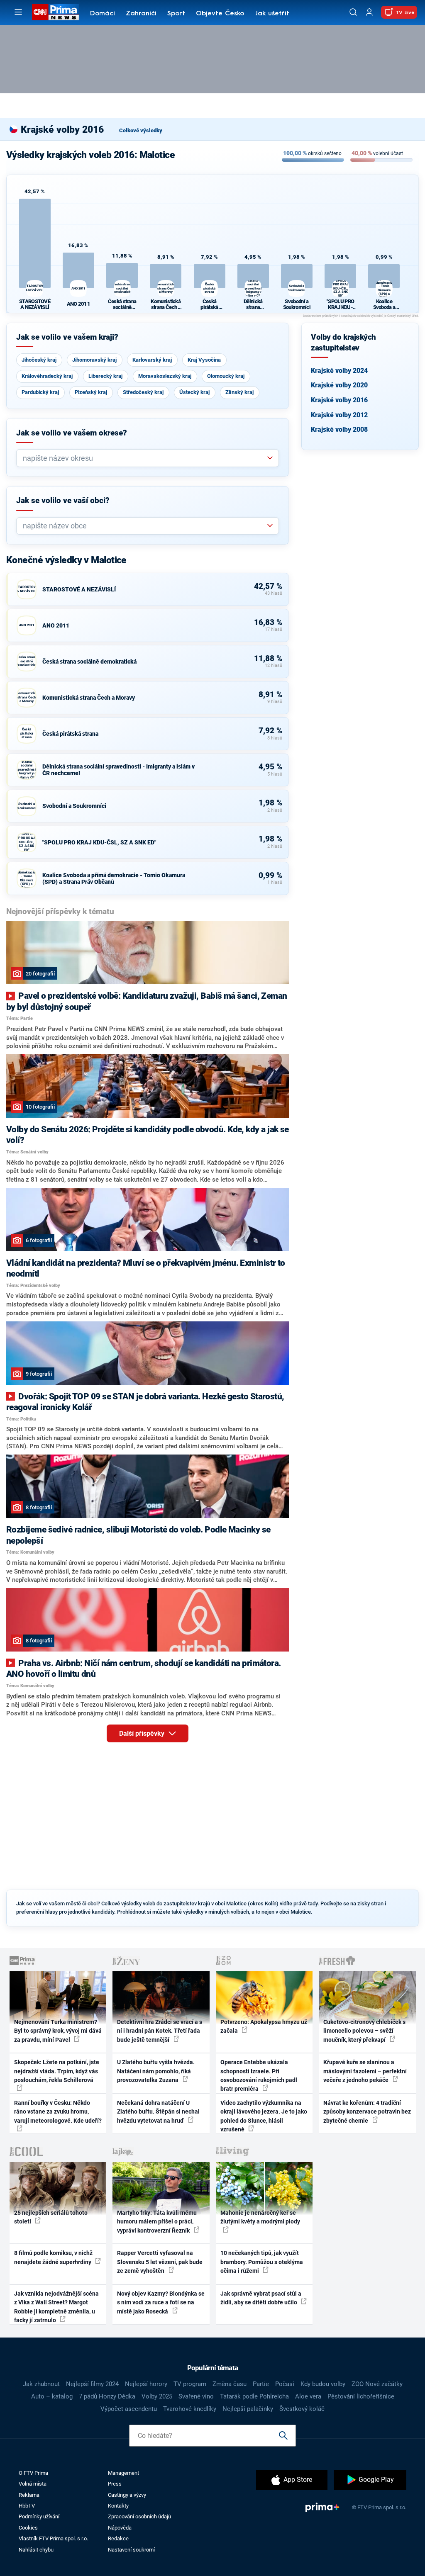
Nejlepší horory (146, 2384)
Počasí (285, 2384)
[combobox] (144, 458)
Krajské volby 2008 (339, 429)
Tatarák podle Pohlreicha (254, 2396)
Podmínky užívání (39, 2516)
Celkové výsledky (141, 130)
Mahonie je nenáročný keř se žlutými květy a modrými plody (260, 2217)
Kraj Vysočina (204, 360)
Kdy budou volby (323, 2384)
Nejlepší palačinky (248, 2409)
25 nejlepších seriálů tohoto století (51, 2217)
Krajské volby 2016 (339, 400)
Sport (176, 14)
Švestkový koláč (302, 2409)
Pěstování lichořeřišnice (361, 2396)
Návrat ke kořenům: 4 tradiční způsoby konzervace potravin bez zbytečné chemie (367, 2112)
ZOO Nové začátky (377, 2384)
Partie (261, 2384)
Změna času (230, 2384)
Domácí (103, 14)
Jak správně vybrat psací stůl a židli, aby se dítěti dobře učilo (261, 2298)
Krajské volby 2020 (339, 385)
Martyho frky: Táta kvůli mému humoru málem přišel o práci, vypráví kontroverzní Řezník (157, 2222)
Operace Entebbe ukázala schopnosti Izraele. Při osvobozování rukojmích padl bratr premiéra (259, 2075)
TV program (190, 2384)
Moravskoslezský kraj (165, 376)
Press (115, 2484)
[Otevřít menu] (18, 12)
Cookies (28, 2528)
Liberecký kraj (105, 376)
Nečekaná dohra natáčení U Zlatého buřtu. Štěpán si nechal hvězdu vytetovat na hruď (158, 2112)
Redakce (118, 2538)
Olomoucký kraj (226, 376)
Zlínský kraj (239, 392)
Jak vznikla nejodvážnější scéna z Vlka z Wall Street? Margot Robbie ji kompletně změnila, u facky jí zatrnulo (56, 2307)
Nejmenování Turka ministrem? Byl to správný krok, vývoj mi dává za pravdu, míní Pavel (58, 2031)
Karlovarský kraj (152, 360)
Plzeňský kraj (91, 392)
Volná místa (33, 2484)
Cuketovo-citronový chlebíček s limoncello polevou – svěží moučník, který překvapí (364, 2031)
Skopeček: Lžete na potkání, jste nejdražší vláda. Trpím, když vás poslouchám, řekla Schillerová (57, 2071)
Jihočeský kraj (39, 360)
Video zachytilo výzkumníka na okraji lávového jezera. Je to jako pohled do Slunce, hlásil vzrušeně (264, 2116)
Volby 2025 (157, 2396)
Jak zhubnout (41, 2384)
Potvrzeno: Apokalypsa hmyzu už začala (264, 2026)
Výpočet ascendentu (129, 2409)
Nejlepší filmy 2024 (92, 2384)
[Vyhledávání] (353, 12)
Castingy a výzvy (127, 2495)
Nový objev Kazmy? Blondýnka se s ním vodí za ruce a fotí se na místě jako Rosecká (161, 2302)
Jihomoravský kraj (94, 360)
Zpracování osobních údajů (139, 2516)
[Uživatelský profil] (369, 12)
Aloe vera (308, 2396)
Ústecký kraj (194, 392)
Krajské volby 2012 (339, 415)
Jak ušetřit (272, 14)
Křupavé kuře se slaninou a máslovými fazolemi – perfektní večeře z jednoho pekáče (365, 2071)
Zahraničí (141, 14)
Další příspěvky (143, 1733)
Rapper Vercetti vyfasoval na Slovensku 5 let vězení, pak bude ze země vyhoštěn (160, 2262)
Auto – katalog (52, 2396)
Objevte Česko (220, 14)
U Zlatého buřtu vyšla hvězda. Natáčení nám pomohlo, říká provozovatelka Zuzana (156, 2071)
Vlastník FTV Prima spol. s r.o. (53, 2538)
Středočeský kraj (143, 392)
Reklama (29, 2495)
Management (123, 2473)
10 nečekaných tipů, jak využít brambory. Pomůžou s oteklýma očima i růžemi (262, 2262)
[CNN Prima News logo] (55, 12)
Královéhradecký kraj (47, 376)
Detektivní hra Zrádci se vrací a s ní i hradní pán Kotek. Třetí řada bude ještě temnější (160, 2031)
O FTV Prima (33, 2473)
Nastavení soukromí (131, 2550)
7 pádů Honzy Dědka (107, 2396)
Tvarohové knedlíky (190, 2409)
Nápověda (120, 2528)
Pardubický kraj (40, 392)
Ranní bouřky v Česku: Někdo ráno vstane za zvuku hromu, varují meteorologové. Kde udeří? (58, 2112)
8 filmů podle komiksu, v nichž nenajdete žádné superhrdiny (53, 2257)
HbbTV (27, 2506)
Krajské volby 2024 (339, 371)
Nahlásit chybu (36, 2550)
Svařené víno (196, 2396)
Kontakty (118, 2506)
